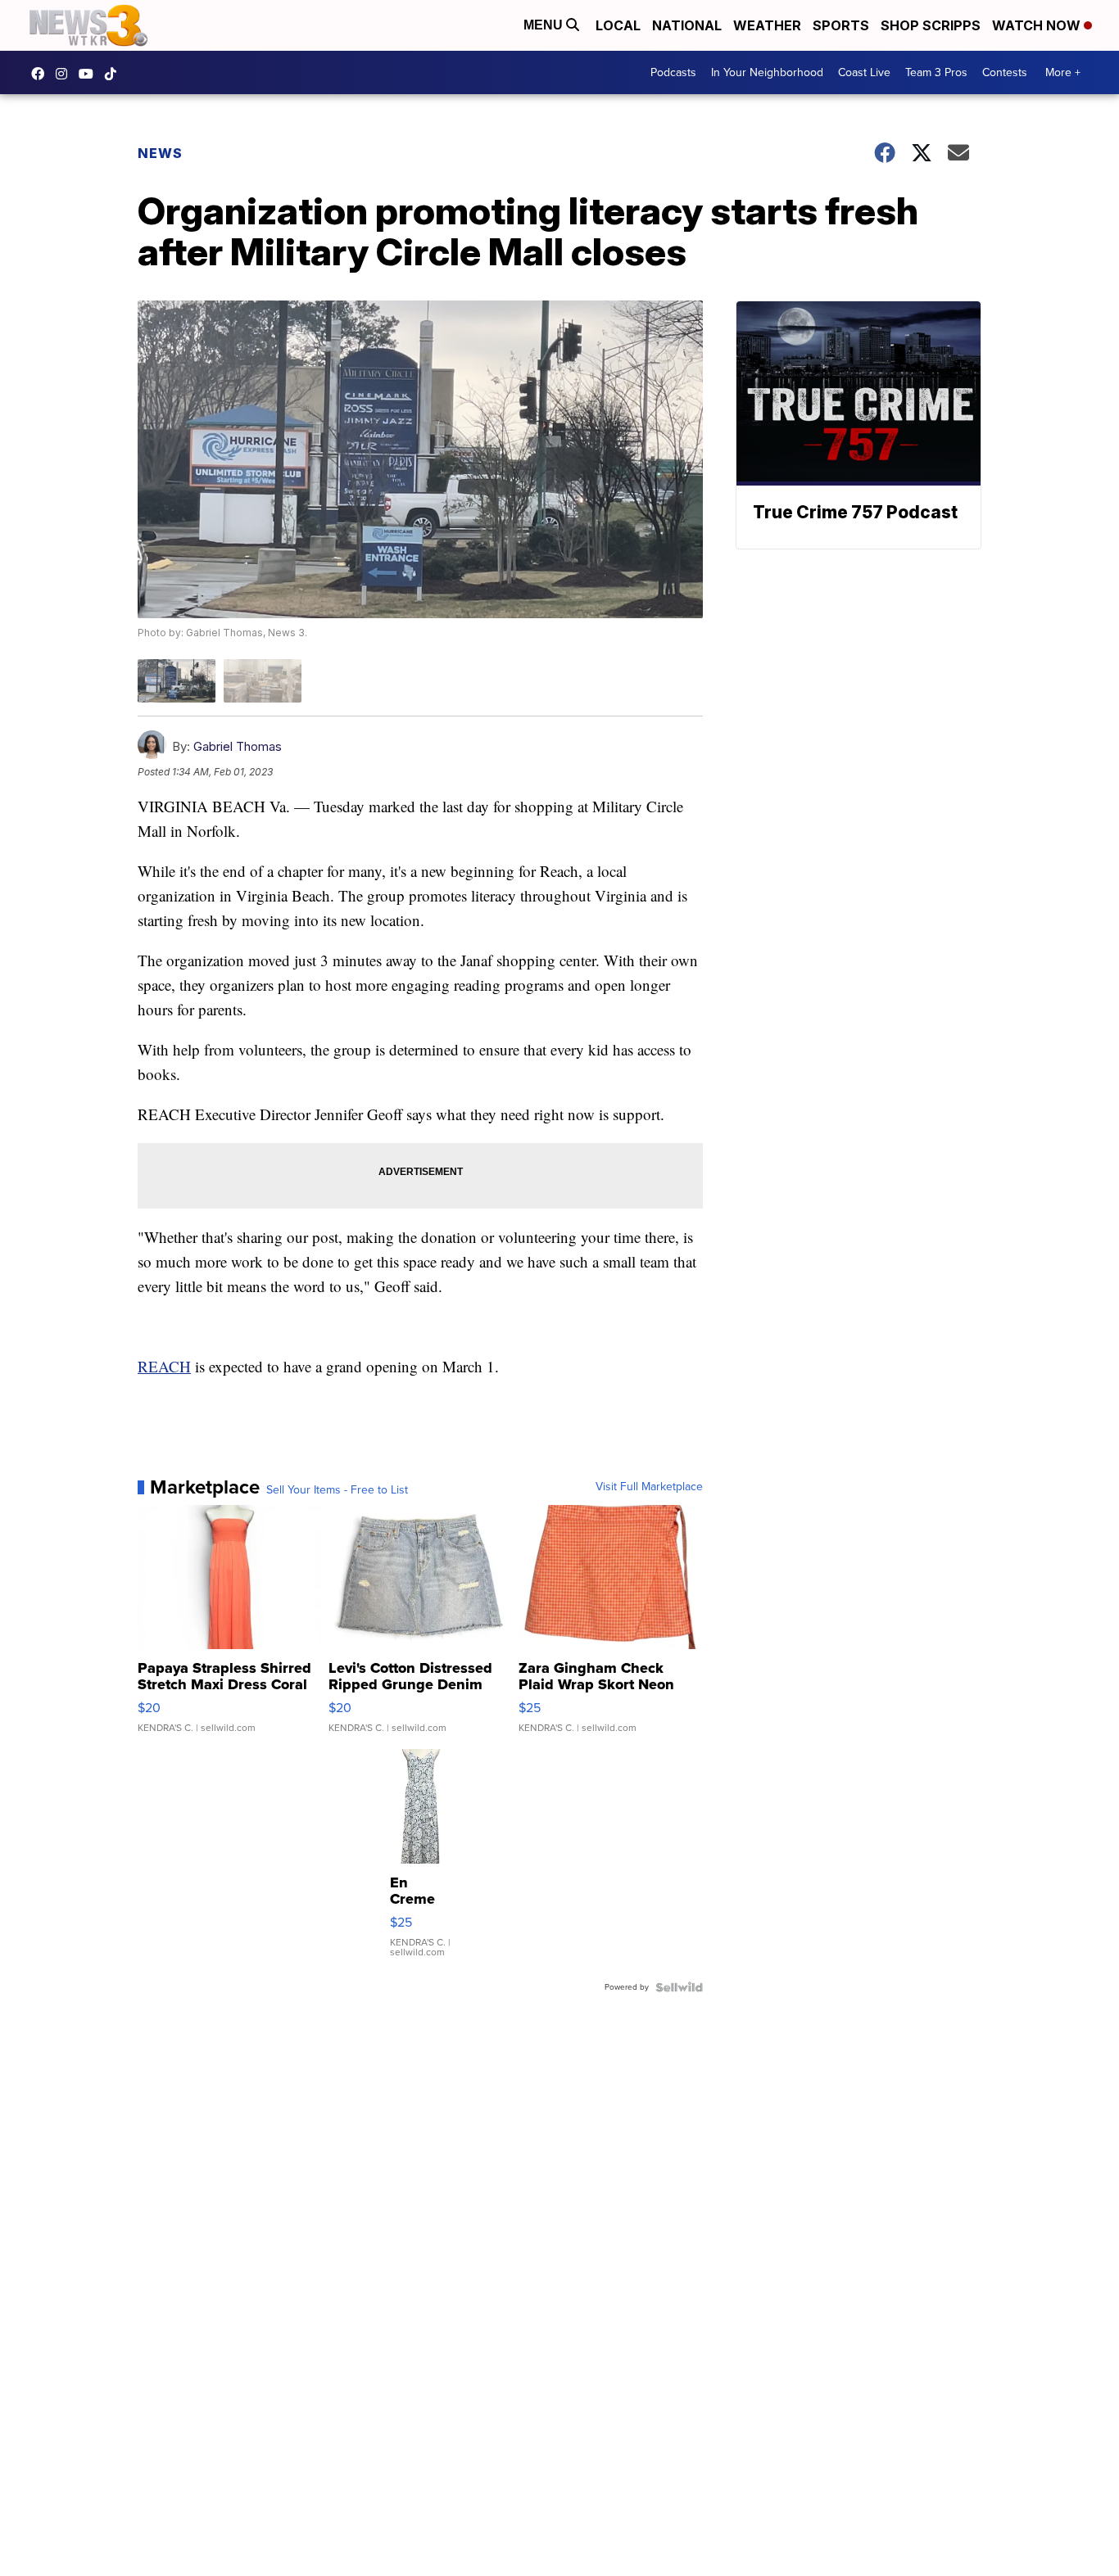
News (160, 153)
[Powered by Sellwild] (679, 1987)
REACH (164, 1366)
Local (618, 25)
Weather (767, 25)
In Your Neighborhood (767, 72)
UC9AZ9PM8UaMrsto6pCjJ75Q (90, 74)
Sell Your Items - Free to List (337, 1490)
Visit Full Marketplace (649, 1487)
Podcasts (673, 72)
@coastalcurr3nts (115, 74)
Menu (545, 25)
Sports (841, 25)
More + (1063, 72)
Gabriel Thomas (238, 746)
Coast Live (864, 72)
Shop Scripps (931, 25)
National (687, 25)
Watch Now (1038, 25)
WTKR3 (42, 74)
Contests (1005, 72)
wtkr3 (66, 74)
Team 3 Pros (936, 72)
